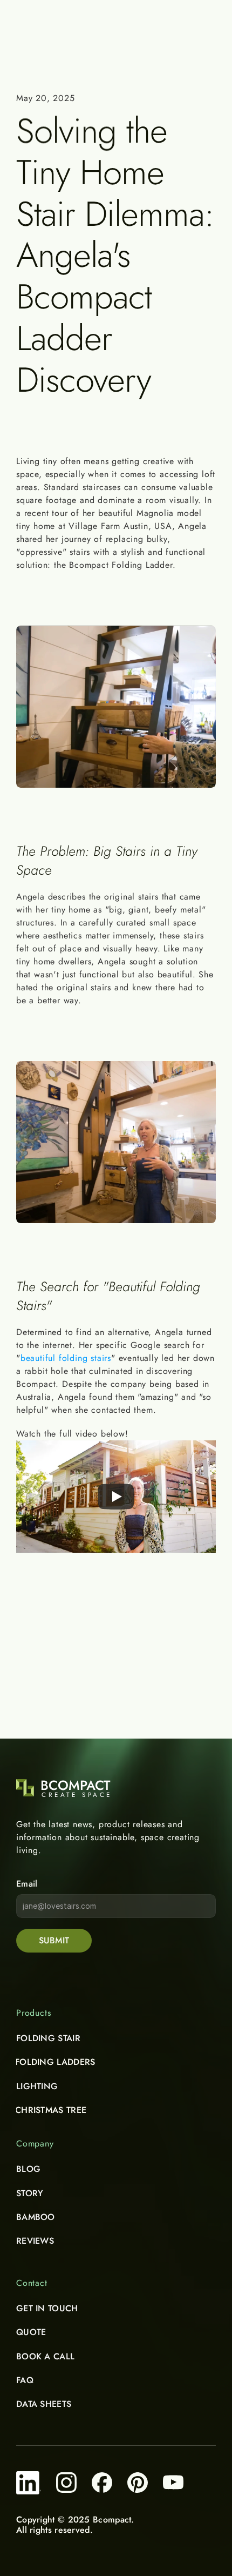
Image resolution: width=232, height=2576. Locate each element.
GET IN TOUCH (47, 2308)
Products (33, 2013)
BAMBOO (36, 2217)
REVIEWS (35, 2241)
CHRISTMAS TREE (51, 2110)
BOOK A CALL (45, 2356)
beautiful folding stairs (66, 1358)
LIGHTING (37, 2086)
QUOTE (31, 2332)
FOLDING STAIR (48, 2038)
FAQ (25, 2380)
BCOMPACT (75, 1785)
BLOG (28, 2169)
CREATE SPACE (77, 1795)
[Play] (116, 1497)
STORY (30, 2193)
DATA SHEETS (44, 2404)
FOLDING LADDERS (55, 2062)
